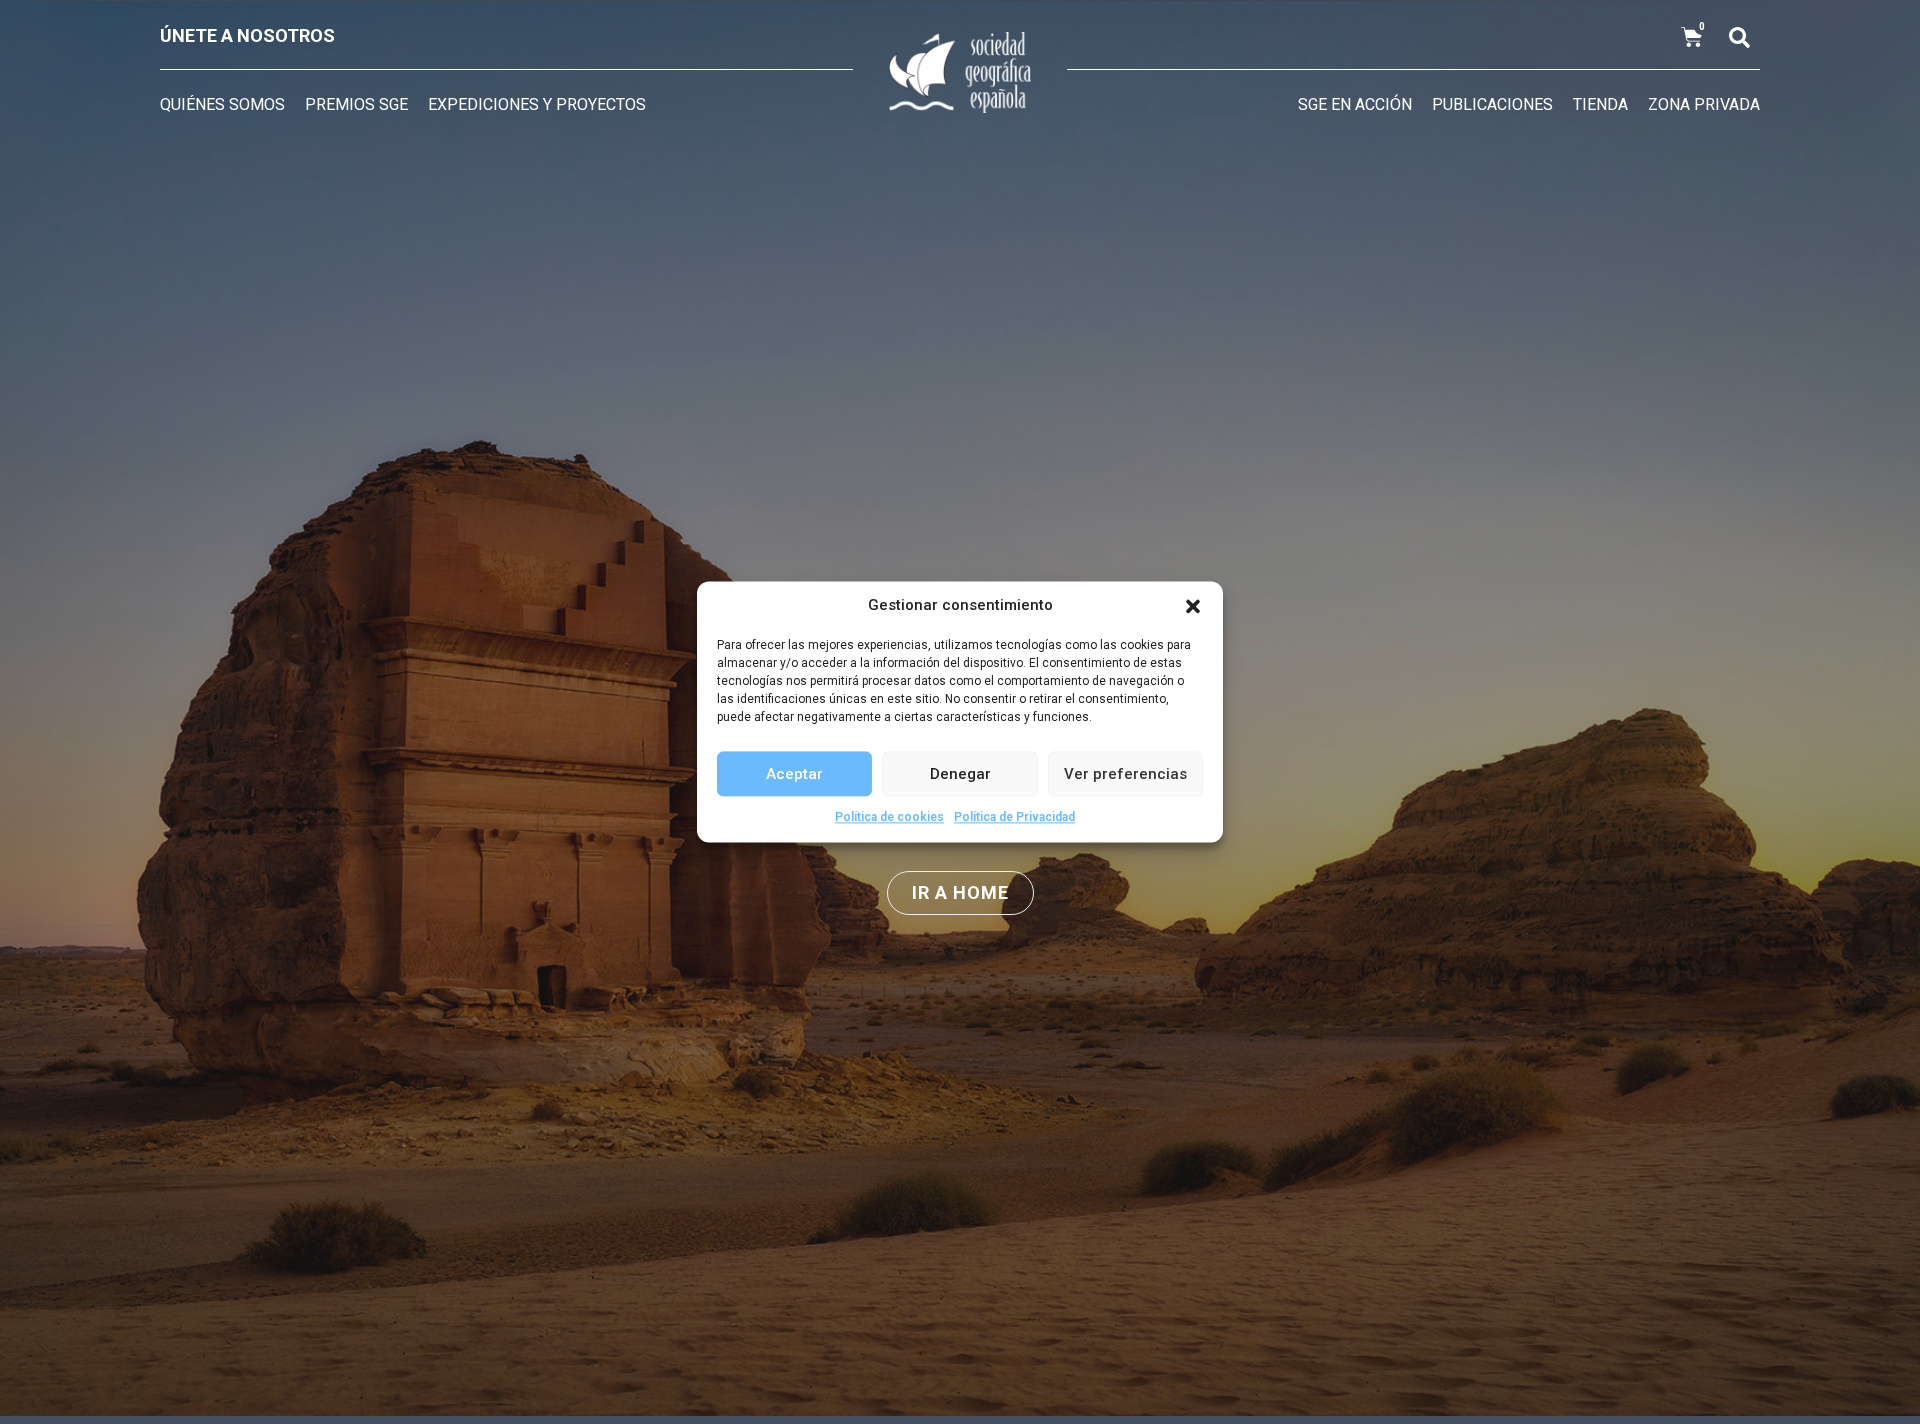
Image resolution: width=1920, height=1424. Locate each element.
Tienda (1600, 104)
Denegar (960, 774)
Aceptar (794, 774)
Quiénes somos (222, 104)
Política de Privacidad (1014, 817)
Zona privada (1704, 104)
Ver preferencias (1125, 774)
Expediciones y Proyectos (537, 104)
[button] (1193, 606)
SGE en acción (1355, 104)
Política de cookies (889, 817)
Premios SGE (356, 104)
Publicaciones (1492, 104)
